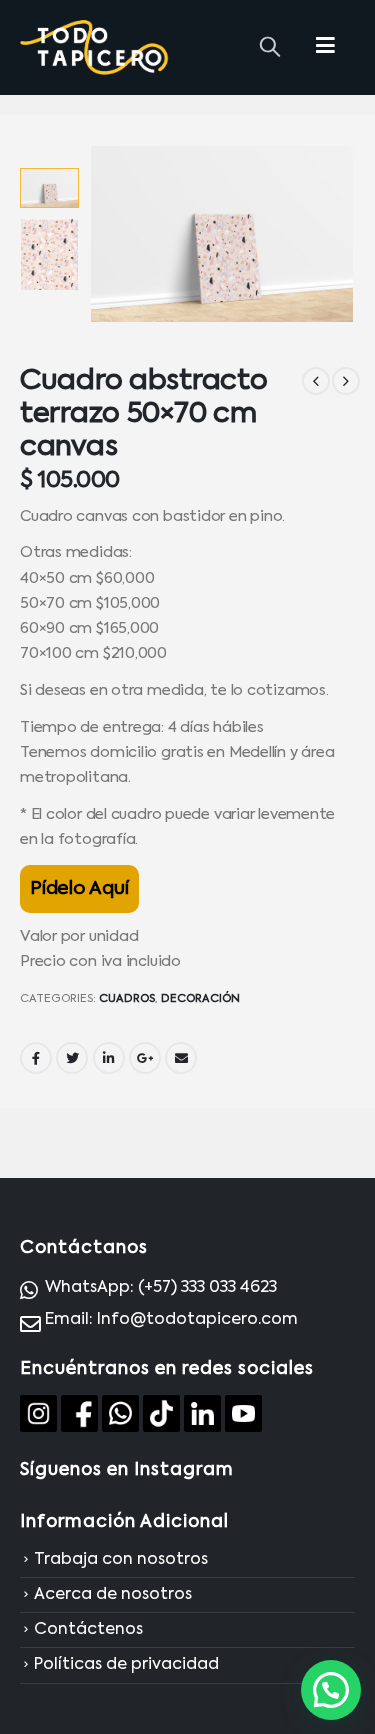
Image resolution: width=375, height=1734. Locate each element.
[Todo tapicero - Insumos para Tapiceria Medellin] (95, 48)
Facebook (36, 1058)
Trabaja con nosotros (121, 1560)
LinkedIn (109, 1058)
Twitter (72, 1058)
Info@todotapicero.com (197, 1320)
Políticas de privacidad (126, 1666)
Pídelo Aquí (79, 889)
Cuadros (127, 999)
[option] (49, 188)
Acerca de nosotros (113, 1595)
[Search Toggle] (270, 48)
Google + (145, 1058)
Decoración (200, 999)
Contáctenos (88, 1630)
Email (181, 1058)
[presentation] (114, 234)
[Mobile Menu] (325, 47)
